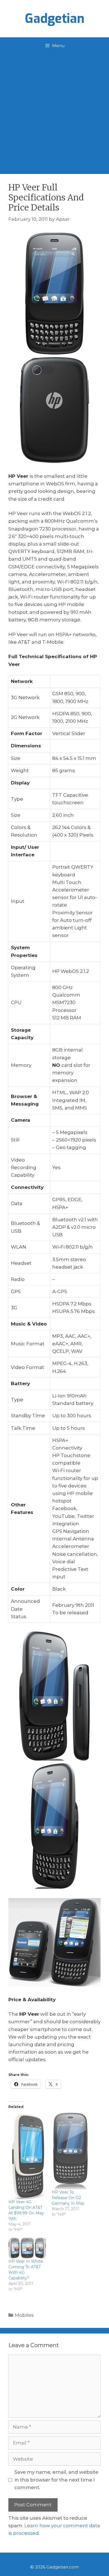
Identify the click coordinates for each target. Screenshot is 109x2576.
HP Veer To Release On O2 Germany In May (68, 2198)
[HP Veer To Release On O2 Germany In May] (71, 2151)
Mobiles (24, 2315)
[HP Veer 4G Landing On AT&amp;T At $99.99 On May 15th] (27, 2156)
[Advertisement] (54, 111)
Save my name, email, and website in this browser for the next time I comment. (56, 2480)
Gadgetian (55, 19)
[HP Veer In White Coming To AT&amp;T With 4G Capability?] (27, 2248)
